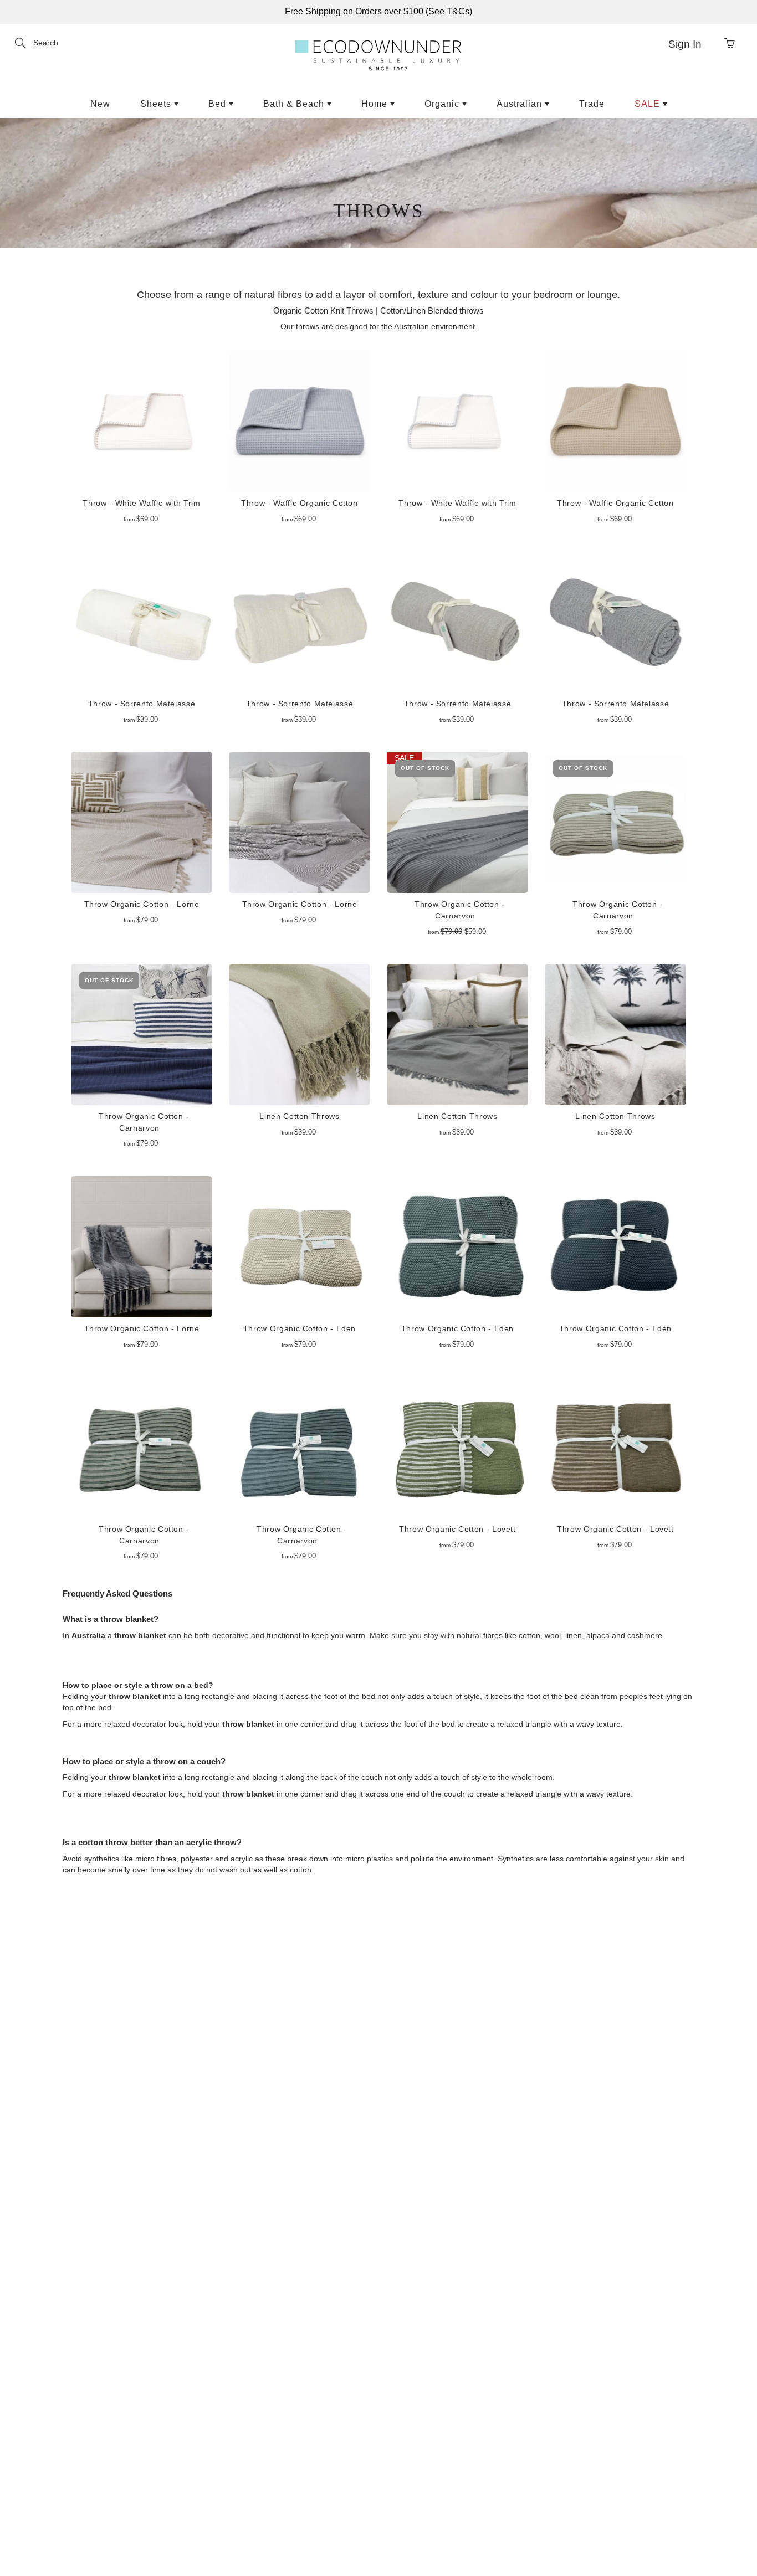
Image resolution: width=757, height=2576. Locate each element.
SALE (649, 104)
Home (376, 104)
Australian (521, 104)
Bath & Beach (295, 104)
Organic (443, 104)
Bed (219, 104)
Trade (592, 104)
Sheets (157, 104)
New (100, 104)
